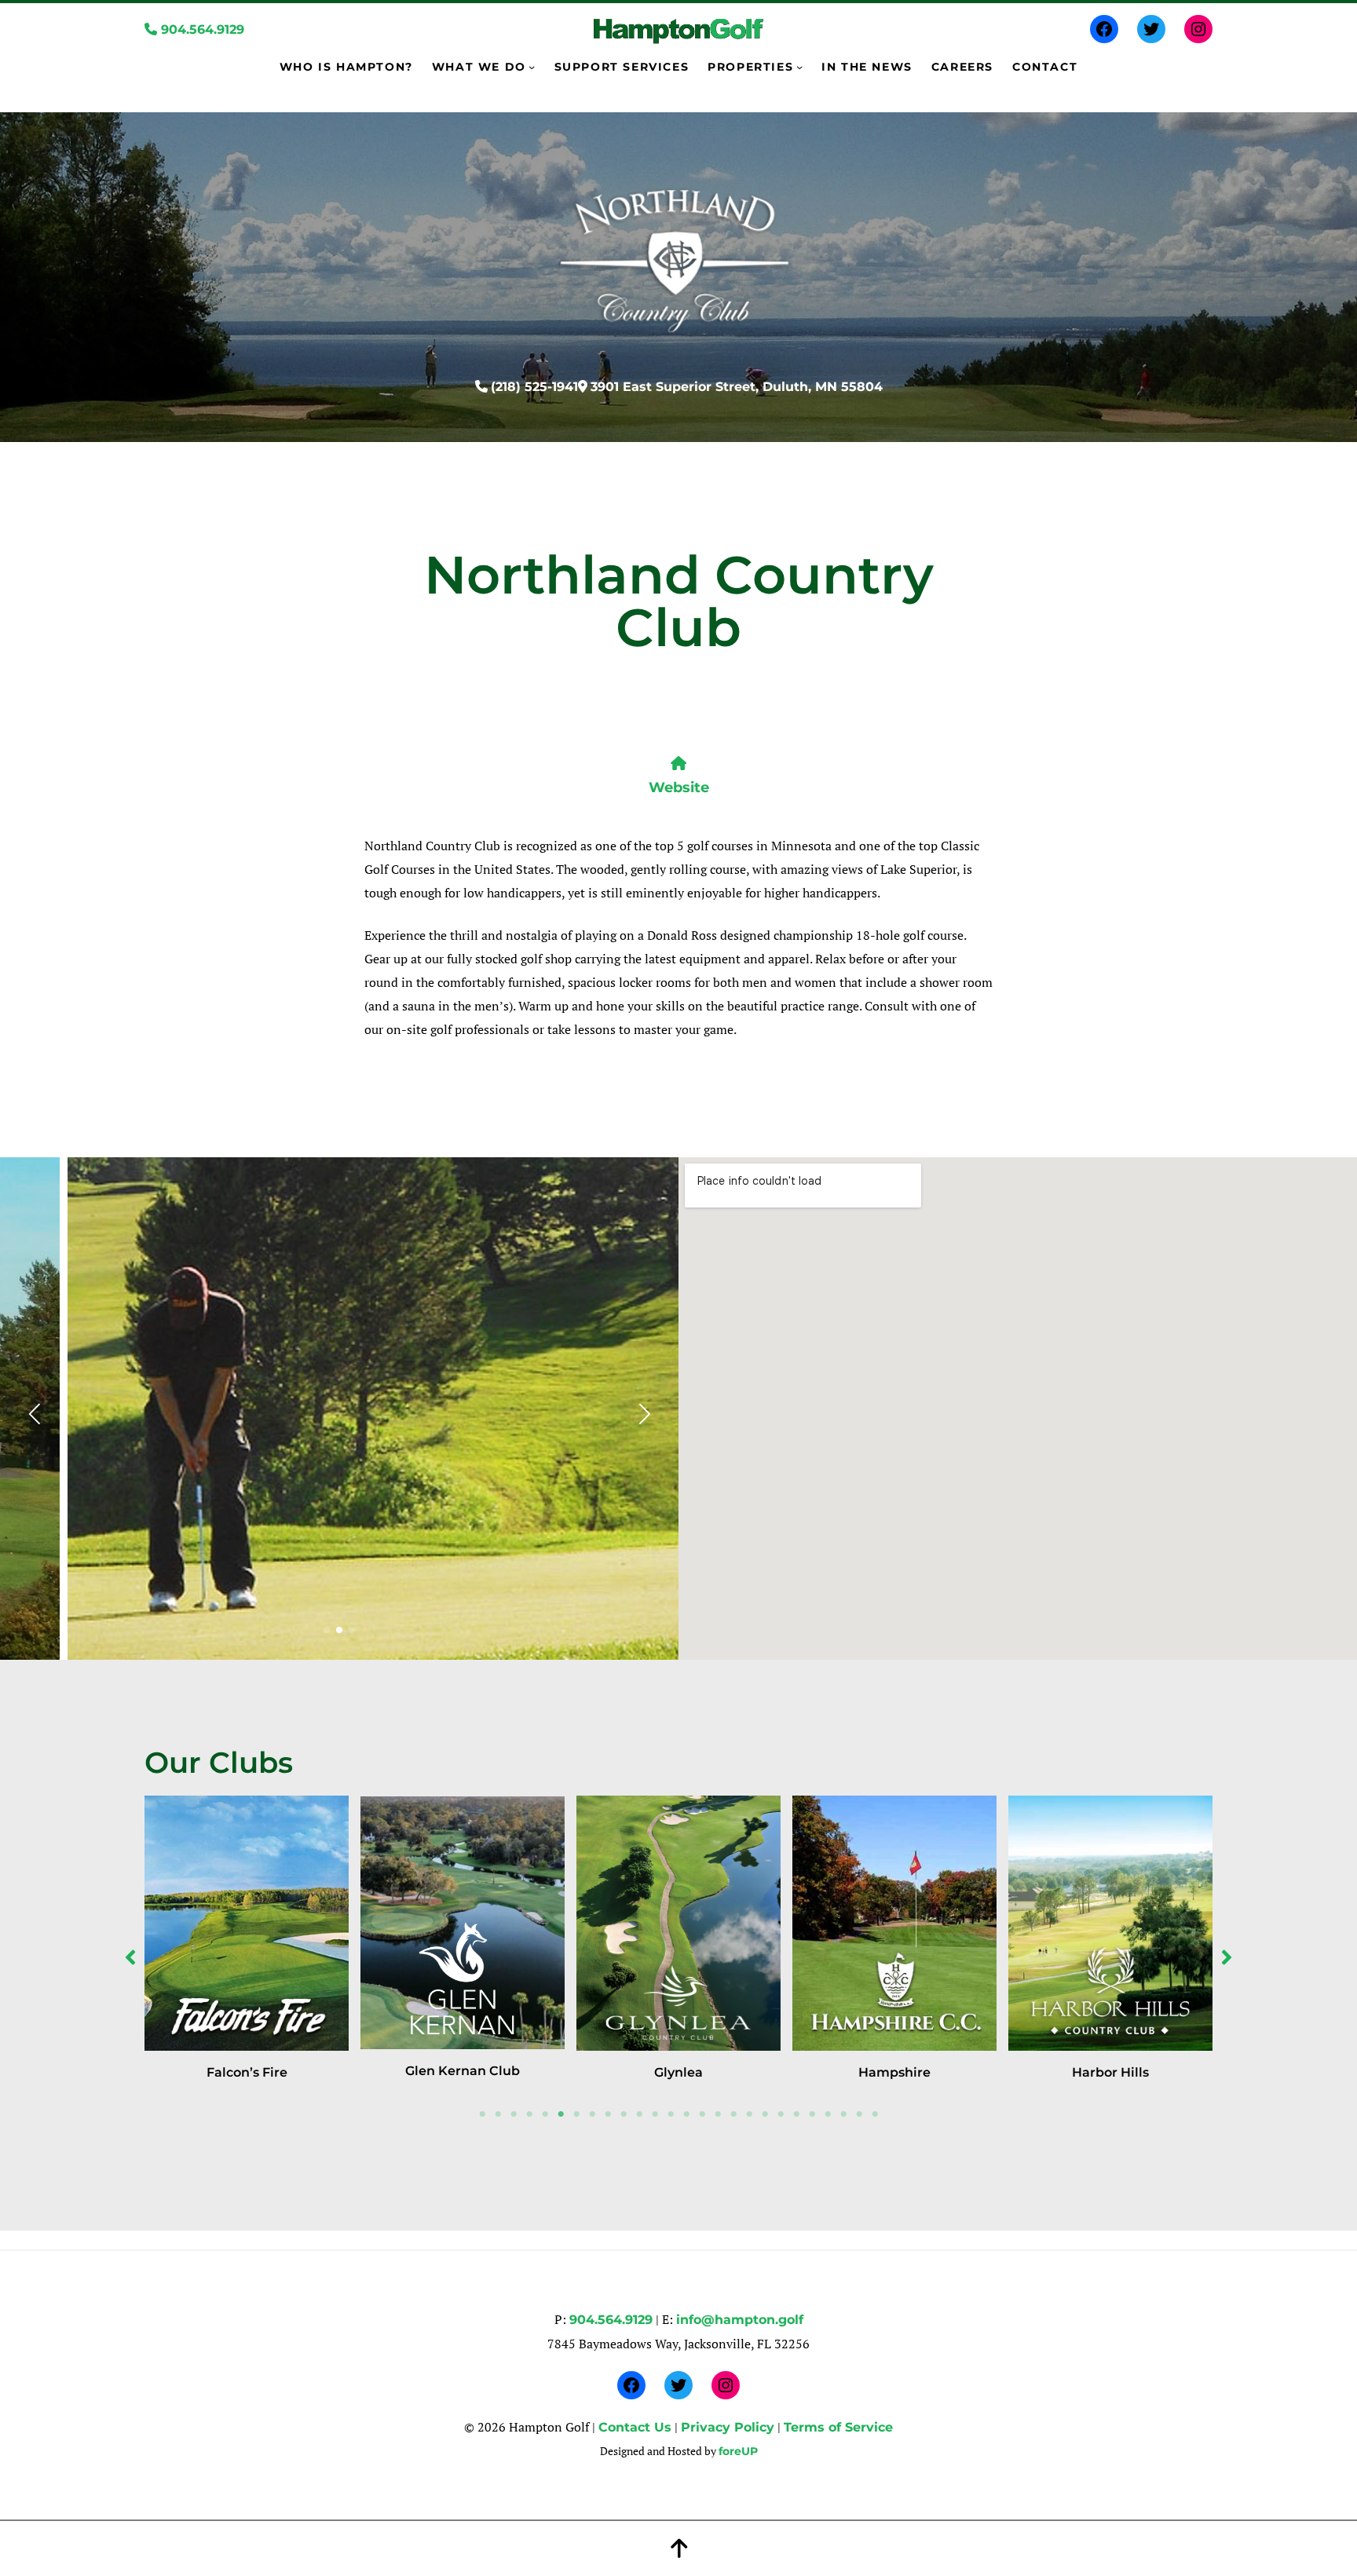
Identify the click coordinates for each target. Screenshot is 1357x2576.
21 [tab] (796, 2114)
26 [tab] (875, 2114)
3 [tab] (514, 2114)
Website (679, 787)
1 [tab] (482, 2114)
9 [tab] (608, 2114)
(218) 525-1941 (534, 387)
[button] (327, 1630)
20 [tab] (781, 2114)
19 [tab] (765, 2114)
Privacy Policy (728, 2427)
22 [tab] (812, 2114)
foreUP (738, 2451)
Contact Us (635, 2427)
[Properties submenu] (799, 67)
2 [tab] (498, 2114)
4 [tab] (529, 2114)
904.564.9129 (201, 29)
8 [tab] (592, 2114)
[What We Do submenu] (532, 67)
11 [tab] (639, 2114)
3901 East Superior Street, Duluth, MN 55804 (737, 387)
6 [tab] (561, 2114)
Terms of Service (838, 2427)
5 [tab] (545, 2114)
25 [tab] (859, 2114)
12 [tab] (655, 2114)
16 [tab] (718, 2114)
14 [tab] (686, 2114)
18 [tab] (749, 2114)
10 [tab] (624, 2114)
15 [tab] (702, 2114)
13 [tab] (671, 2114)
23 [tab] (828, 2114)
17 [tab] (733, 2114)
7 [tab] (576, 2114)
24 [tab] (843, 2114)
